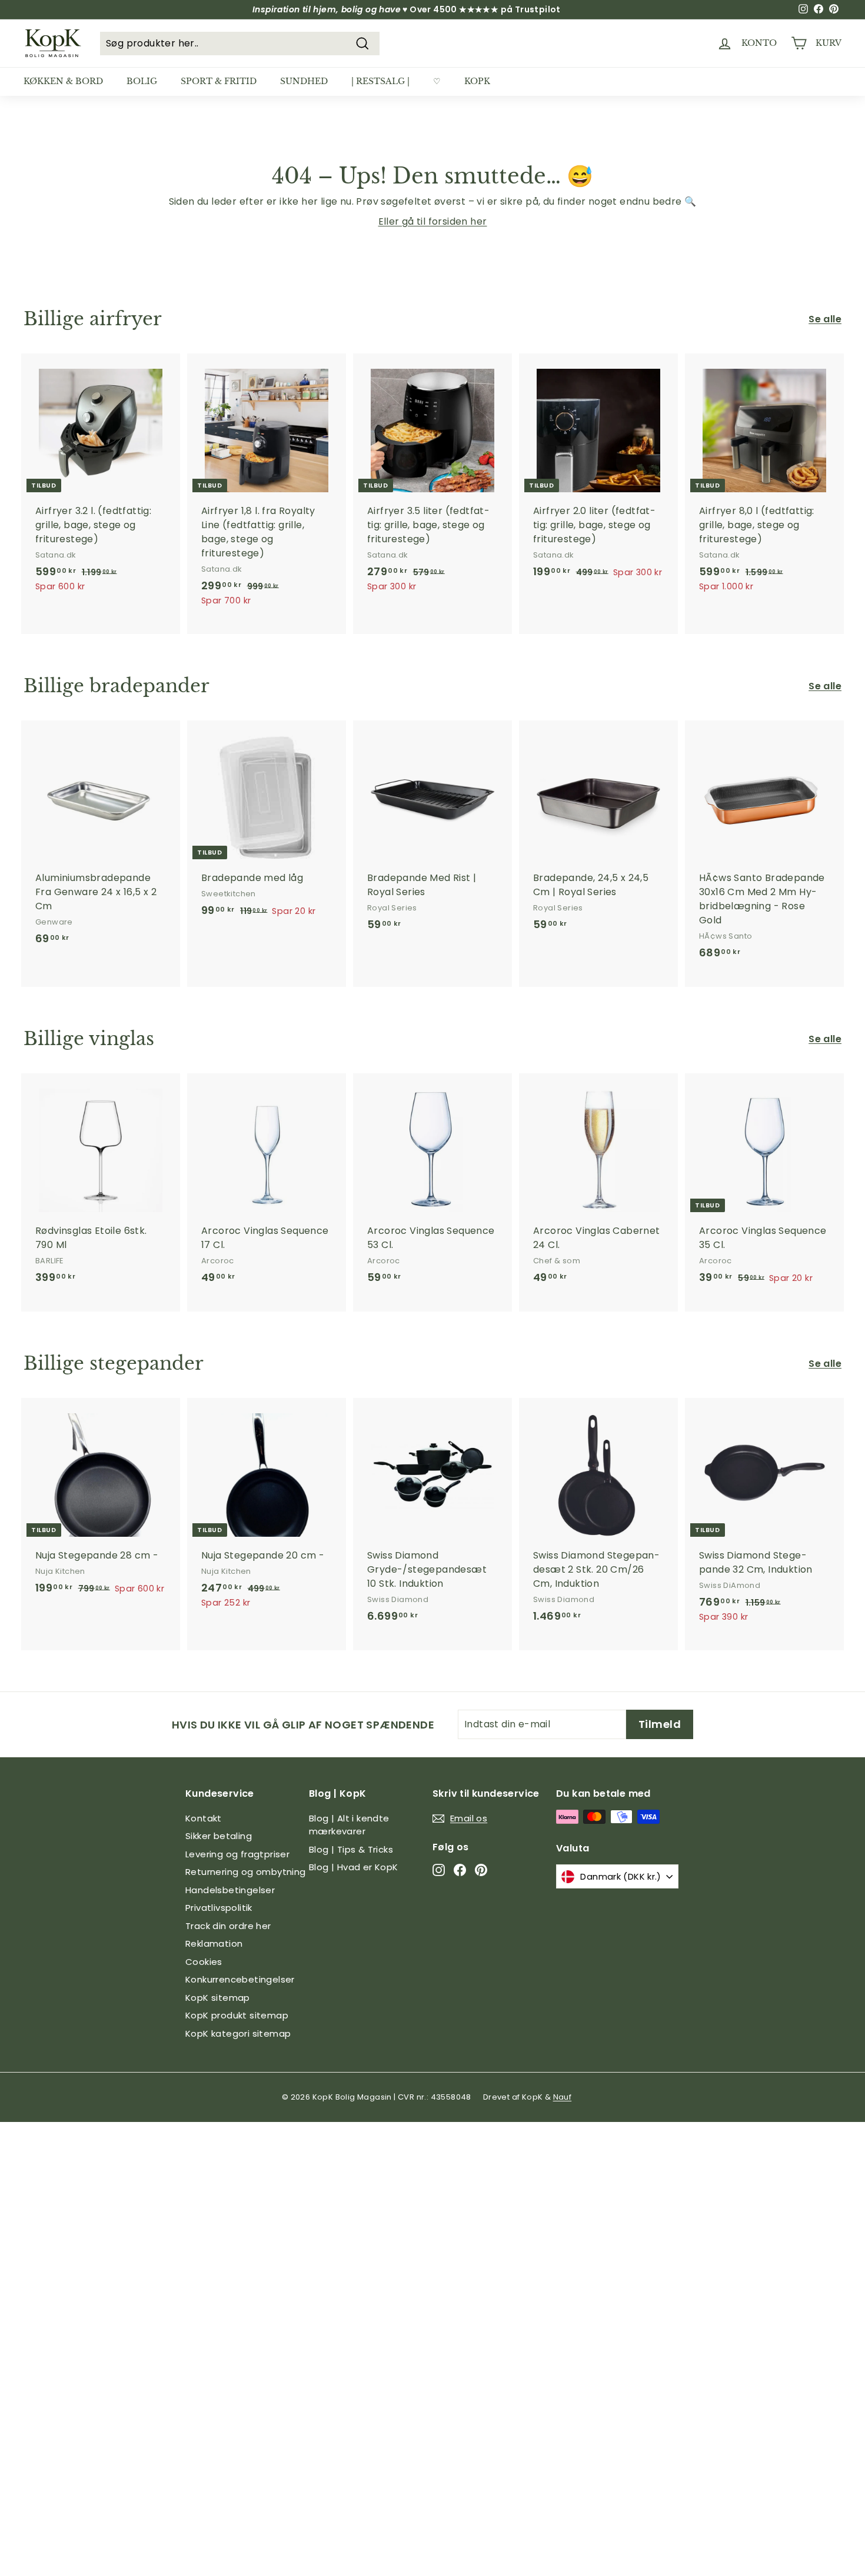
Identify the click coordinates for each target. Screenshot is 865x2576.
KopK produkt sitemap (237, 2015)
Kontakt (204, 1818)
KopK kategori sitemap (238, 2033)
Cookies (204, 1962)
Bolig (142, 81)
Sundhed (304, 81)
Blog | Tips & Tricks (351, 1849)
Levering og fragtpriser (237, 1854)
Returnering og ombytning (246, 1872)
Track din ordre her (228, 1926)
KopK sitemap (218, 1998)
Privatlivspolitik (219, 1908)
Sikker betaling (219, 1836)
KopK (477, 81)
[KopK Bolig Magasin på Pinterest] (481, 1870)
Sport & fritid (219, 81)
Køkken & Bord (63, 81)
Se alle (825, 319)
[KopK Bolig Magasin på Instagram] (439, 1870)
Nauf (563, 2097)
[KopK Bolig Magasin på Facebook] (460, 1870)
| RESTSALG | (380, 81)
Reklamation (214, 1943)
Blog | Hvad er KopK (354, 1867)
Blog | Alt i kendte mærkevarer (349, 1825)
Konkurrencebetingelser (240, 1979)
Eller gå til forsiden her (433, 221)
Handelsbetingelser (230, 1890)
